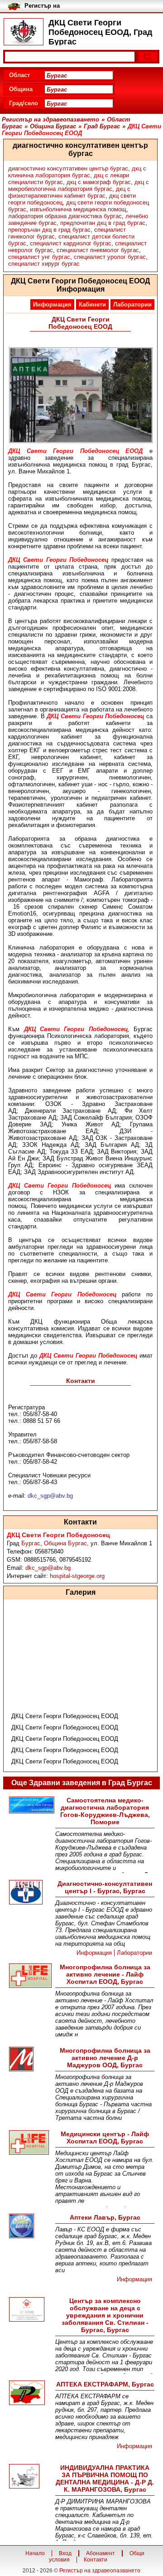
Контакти (96, 2560)
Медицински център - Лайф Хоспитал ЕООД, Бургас (105, 2138)
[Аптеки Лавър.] (31, 2227)
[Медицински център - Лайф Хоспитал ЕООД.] (31, 2143)
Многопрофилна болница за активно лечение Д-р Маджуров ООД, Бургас (105, 2058)
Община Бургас (65, 1543)
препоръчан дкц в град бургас (49, 230)
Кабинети (92, 304)
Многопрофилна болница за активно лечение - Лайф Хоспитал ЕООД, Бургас (105, 1974)
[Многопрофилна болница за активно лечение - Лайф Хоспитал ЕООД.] (31, 1976)
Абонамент (101, 2553)
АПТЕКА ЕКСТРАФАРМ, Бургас (105, 2384)
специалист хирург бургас (44, 264)
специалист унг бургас (39, 257)
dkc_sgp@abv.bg (48, 1568)
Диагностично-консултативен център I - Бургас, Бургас (105, 1887)
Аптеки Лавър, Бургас (105, 2217)
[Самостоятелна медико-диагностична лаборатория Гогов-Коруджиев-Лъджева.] (31, 1806)
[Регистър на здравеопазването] (24, 32)
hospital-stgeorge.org (77, 1576)
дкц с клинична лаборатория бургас (77, 172)
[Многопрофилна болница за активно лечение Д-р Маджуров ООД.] (31, 2060)
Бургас (31, 1543)
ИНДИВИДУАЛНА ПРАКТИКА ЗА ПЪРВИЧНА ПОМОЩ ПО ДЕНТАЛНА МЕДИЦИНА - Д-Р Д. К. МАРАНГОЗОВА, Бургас (105, 2479)
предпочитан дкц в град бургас (103, 223)
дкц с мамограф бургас (99, 182)
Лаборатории (132, 304)
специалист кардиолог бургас (71, 243)
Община (21, 89)
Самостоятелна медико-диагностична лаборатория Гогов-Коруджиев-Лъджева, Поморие (105, 1811)
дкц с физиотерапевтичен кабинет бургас (69, 192)
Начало (35, 2553)
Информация (52, 304)
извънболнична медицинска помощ (78, 209)
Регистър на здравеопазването (100, 2571)
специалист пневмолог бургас (98, 250)
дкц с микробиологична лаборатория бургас (79, 185)
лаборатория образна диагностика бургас (65, 216)
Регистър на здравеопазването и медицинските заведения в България (61, 6)
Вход (65, 2553)
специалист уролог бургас (110, 257)
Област (19, 75)
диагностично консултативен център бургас (68, 168)
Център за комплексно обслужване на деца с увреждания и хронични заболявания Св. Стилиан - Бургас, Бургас (105, 2315)
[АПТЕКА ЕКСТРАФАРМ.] (31, 2393)
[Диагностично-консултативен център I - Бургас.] (31, 1893)
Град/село (24, 103)
